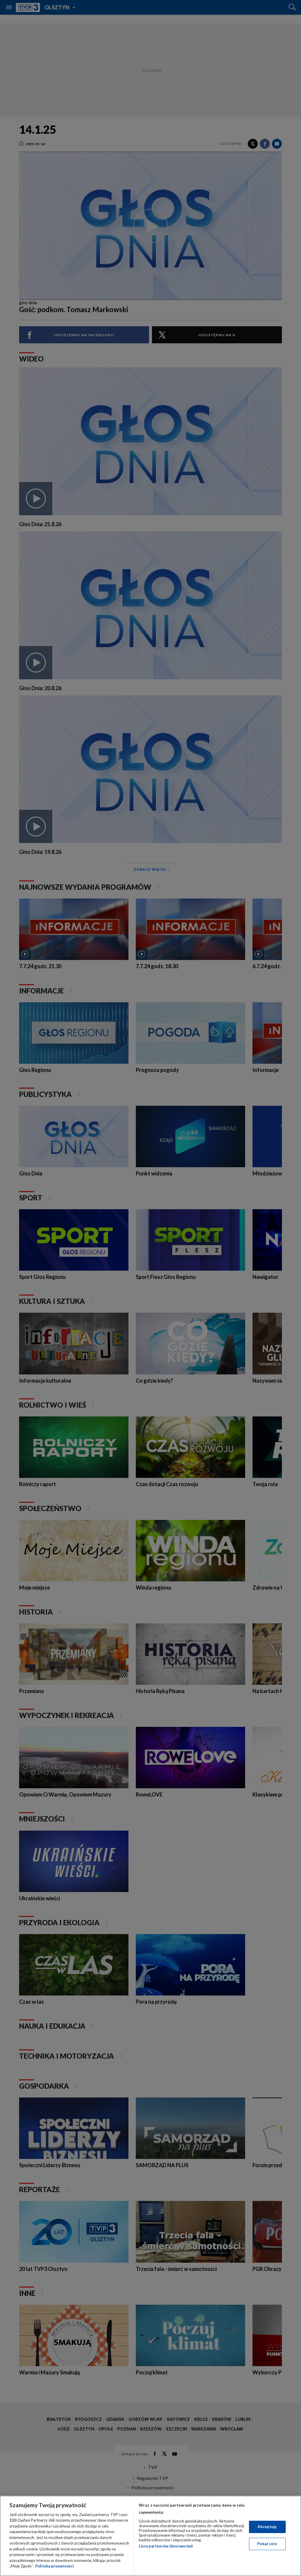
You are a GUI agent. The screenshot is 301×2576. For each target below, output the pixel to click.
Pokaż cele (267, 2544)
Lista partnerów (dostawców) (166, 2546)
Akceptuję (267, 2527)
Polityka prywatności (55, 2566)
